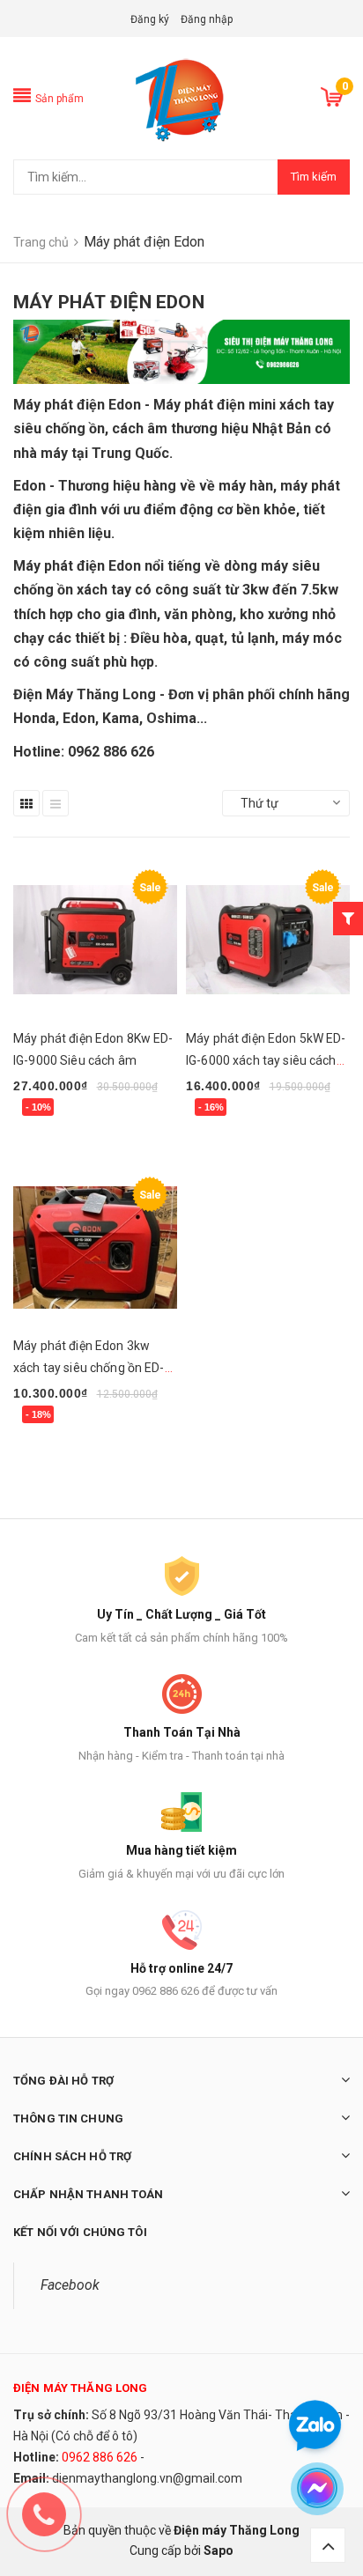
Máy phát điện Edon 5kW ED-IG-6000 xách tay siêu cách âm (266, 1060)
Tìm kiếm (314, 177)
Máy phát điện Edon (77, 566)
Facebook (70, 2285)
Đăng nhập (207, 19)
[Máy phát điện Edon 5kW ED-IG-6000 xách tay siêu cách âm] (268, 940)
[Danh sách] (56, 803)
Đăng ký (150, 19)
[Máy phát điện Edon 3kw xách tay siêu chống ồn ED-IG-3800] (95, 1247)
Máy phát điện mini (215, 405)
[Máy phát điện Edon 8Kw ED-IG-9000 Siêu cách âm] (95, 940)
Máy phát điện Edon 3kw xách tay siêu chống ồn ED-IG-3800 (89, 1368)
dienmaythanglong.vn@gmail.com (147, 2478)
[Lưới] (26, 803)
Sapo (219, 2550)
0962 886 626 (100, 2457)
